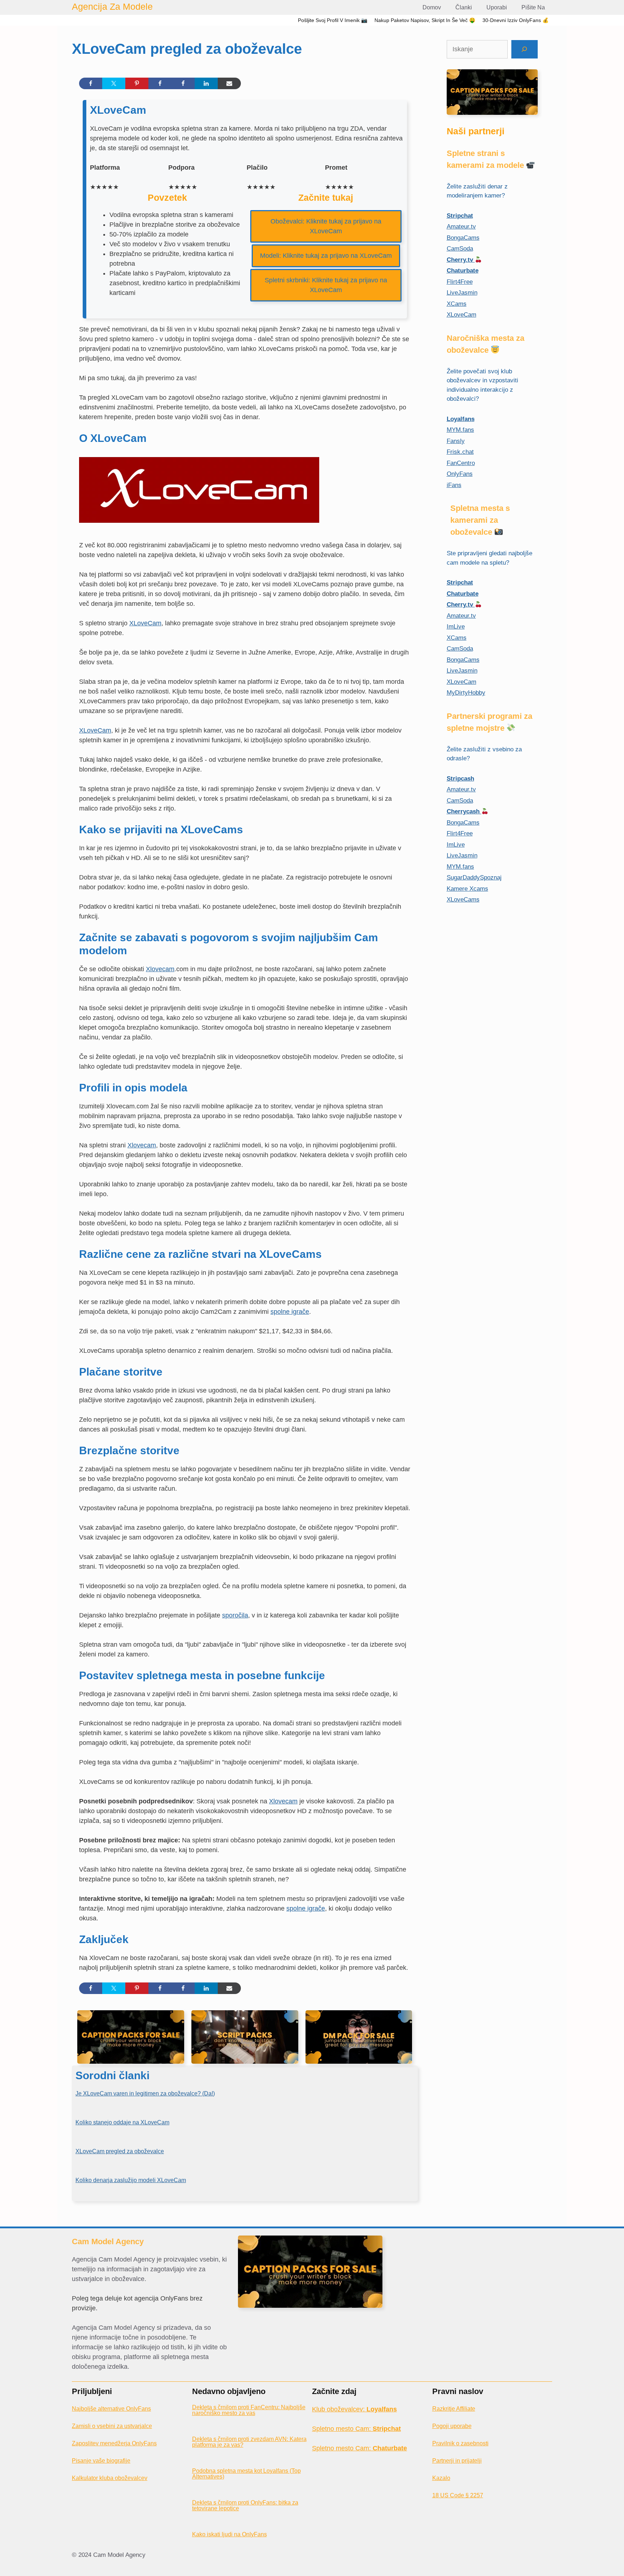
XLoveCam (145, 623)
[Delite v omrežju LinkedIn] (206, 83)
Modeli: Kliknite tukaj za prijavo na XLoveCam (326, 256)
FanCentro (461, 463)
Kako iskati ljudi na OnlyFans (229, 2534)
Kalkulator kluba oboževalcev (110, 2478)
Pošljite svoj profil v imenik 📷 (333, 20)
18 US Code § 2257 (458, 2495)
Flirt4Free (460, 282)
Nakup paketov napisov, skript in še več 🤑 (425, 20)
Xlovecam (160, 969)
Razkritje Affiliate (454, 2409)
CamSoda (460, 249)
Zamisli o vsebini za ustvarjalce (112, 2426)
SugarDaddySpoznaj (474, 878)
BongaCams (463, 238)
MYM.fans (460, 430)
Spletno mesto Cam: (356, 2429)
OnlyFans (460, 474)
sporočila (235, 1615)
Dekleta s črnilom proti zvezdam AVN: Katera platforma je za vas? (249, 2442)
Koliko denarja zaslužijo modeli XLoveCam (131, 2180)
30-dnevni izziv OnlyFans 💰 (515, 20)
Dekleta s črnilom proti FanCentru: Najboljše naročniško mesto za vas (249, 2410)
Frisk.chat (460, 452)
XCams (457, 304)
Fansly (456, 441)
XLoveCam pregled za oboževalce (120, 2151)
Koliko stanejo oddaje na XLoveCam (122, 2122)
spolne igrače (290, 1312)
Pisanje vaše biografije (101, 2461)
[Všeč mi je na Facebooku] (160, 83)
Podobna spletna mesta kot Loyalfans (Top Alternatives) (246, 2474)
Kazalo (441, 2478)
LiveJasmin (462, 293)
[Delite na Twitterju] (114, 83)
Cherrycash (464, 811)
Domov (432, 7)
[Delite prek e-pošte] (229, 83)
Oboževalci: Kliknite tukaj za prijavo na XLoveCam (326, 226)
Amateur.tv (461, 227)
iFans (454, 485)
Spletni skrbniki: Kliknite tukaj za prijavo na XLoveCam (326, 285)
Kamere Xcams (467, 889)
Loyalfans (461, 419)
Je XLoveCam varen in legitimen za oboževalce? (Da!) (145, 2093)
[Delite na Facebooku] (91, 83)
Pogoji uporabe (452, 2426)
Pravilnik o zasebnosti (460, 2443)
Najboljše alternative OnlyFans (111, 2409)
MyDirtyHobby (466, 693)
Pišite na (533, 7)
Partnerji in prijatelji (457, 2461)
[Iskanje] (525, 49)
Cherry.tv (461, 260)
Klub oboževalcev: (354, 2409)
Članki (464, 7)
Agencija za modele (112, 6)
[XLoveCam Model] (199, 526)
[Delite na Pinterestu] (137, 83)
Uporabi (497, 7)
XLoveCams (463, 900)
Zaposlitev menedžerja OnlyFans (114, 2443)
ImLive (456, 627)
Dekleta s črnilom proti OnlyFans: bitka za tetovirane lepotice (245, 2505)
